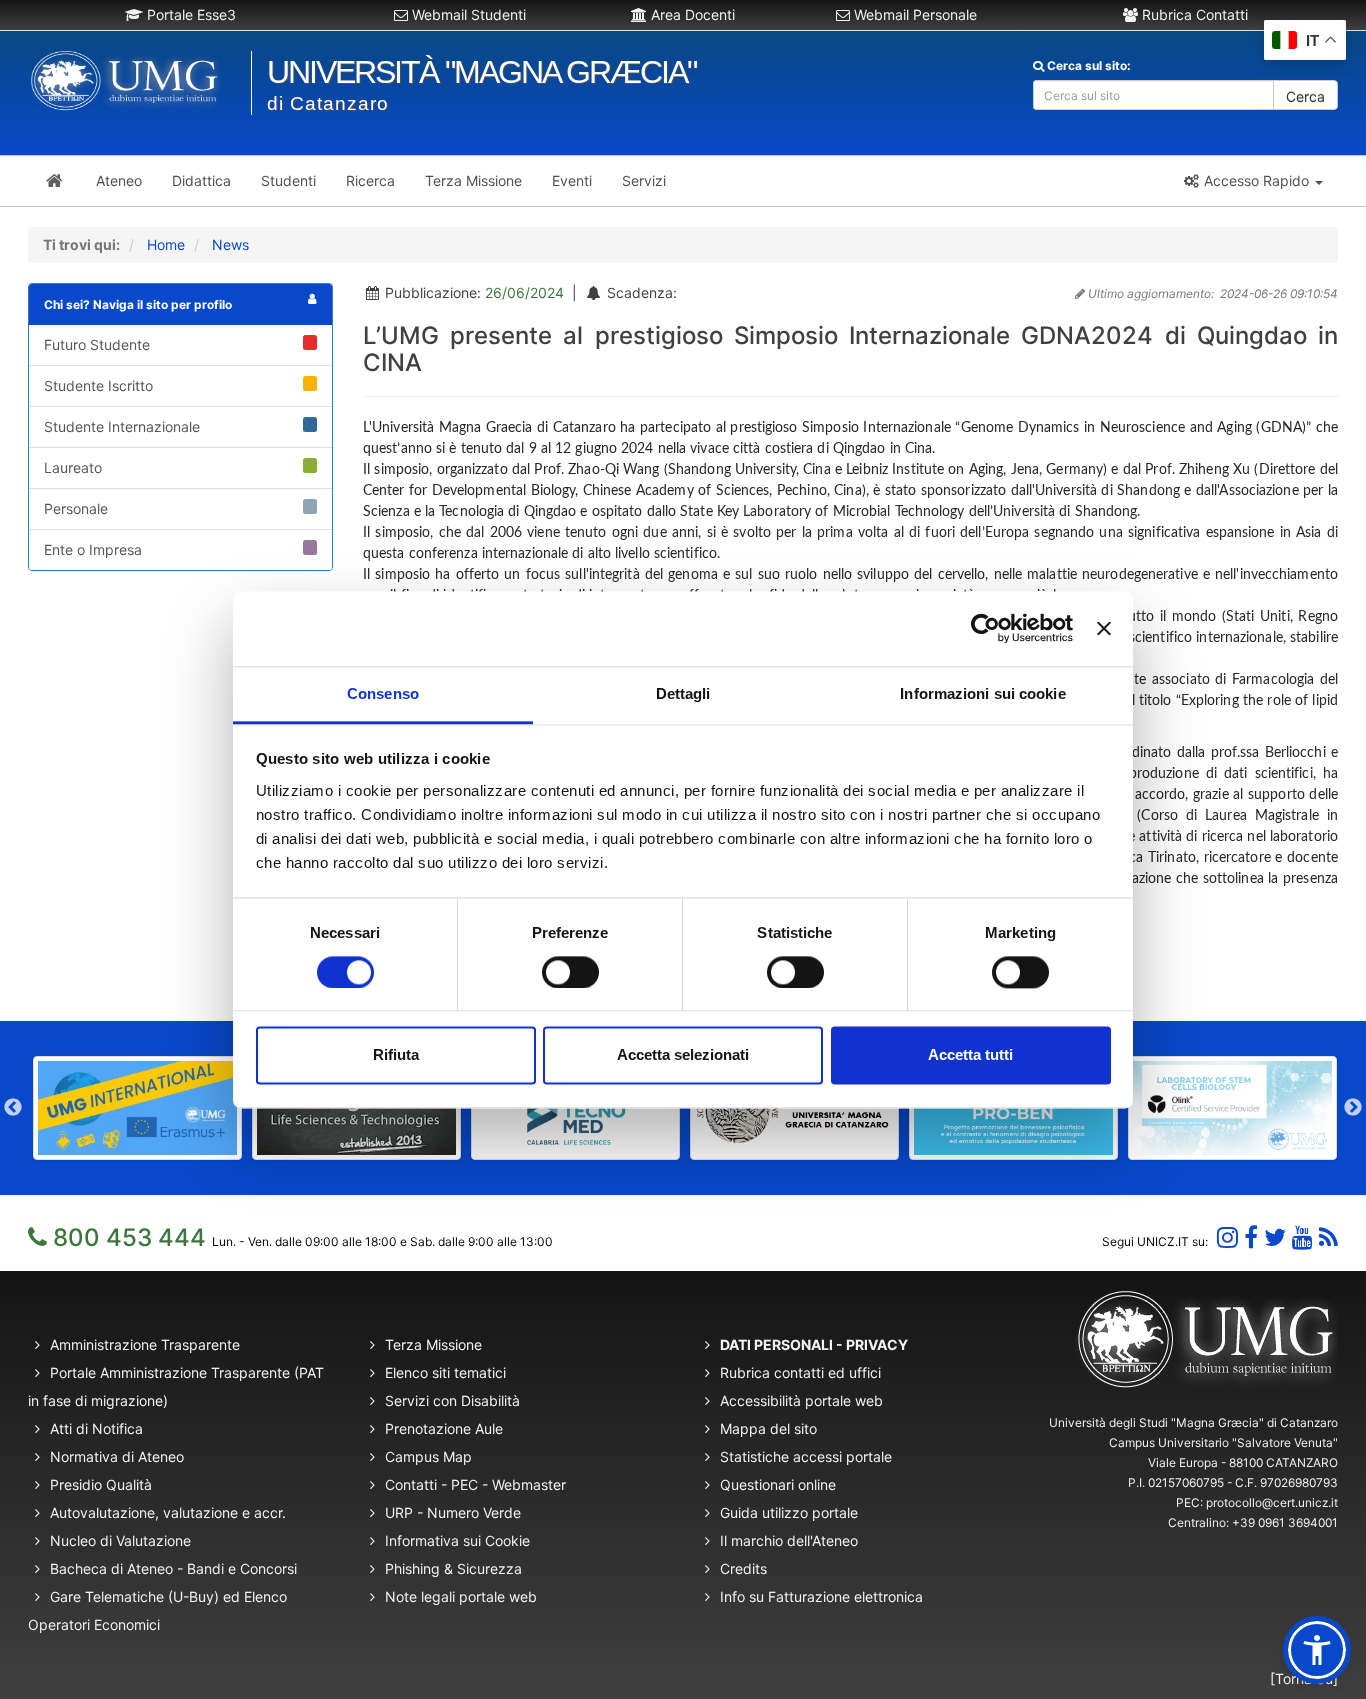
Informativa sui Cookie (457, 1540)
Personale (76, 508)
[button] (1252, 181)
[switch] (570, 972)
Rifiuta (396, 1055)
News (230, 244)
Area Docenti (691, 14)
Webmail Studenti (467, 14)
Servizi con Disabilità (452, 1400)
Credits (743, 1568)
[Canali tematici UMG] (1302, 1237)
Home (166, 244)
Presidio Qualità (101, 1484)
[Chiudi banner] (1104, 628)
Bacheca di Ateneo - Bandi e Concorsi (173, 1568)
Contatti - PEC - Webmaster (475, 1484)
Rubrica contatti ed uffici (800, 1372)
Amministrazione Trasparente (145, 1344)
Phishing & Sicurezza (453, 1568)
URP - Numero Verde (453, 1512)
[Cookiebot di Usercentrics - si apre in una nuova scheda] (985, 628)
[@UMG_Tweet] (1275, 1237)
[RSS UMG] (1328, 1237)
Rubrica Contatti (1193, 14)
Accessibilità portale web (801, 1400)
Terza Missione (433, 1344)
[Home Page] (54, 181)
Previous (13, 1108)
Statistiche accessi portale (806, 1456)
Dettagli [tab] (683, 693)
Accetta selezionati (683, 1055)
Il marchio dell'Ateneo (789, 1540)
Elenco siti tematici (445, 1372)
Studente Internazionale (122, 426)
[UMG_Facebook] (1251, 1237)
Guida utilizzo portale (789, 1512)
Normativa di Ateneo (117, 1456)
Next (1353, 1108)
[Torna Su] (1304, 1678)
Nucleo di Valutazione (120, 1540)
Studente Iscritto (98, 385)
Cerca (1305, 96)
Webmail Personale (913, 14)
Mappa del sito (768, 1428)
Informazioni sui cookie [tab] (982, 693)
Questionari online (778, 1484)
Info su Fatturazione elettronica (821, 1596)
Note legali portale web (461, 1596)
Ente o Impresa (93, 549)
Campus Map (428, 1456)
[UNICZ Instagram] (1227, 1237)
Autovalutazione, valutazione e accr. (168, 1512)
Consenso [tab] (383, 693)
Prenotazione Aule (444, 1428)
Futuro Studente (97, 344)
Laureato (73, 467)
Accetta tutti (970, 1055)
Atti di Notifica (96, 1428)
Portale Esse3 (189, 14)
